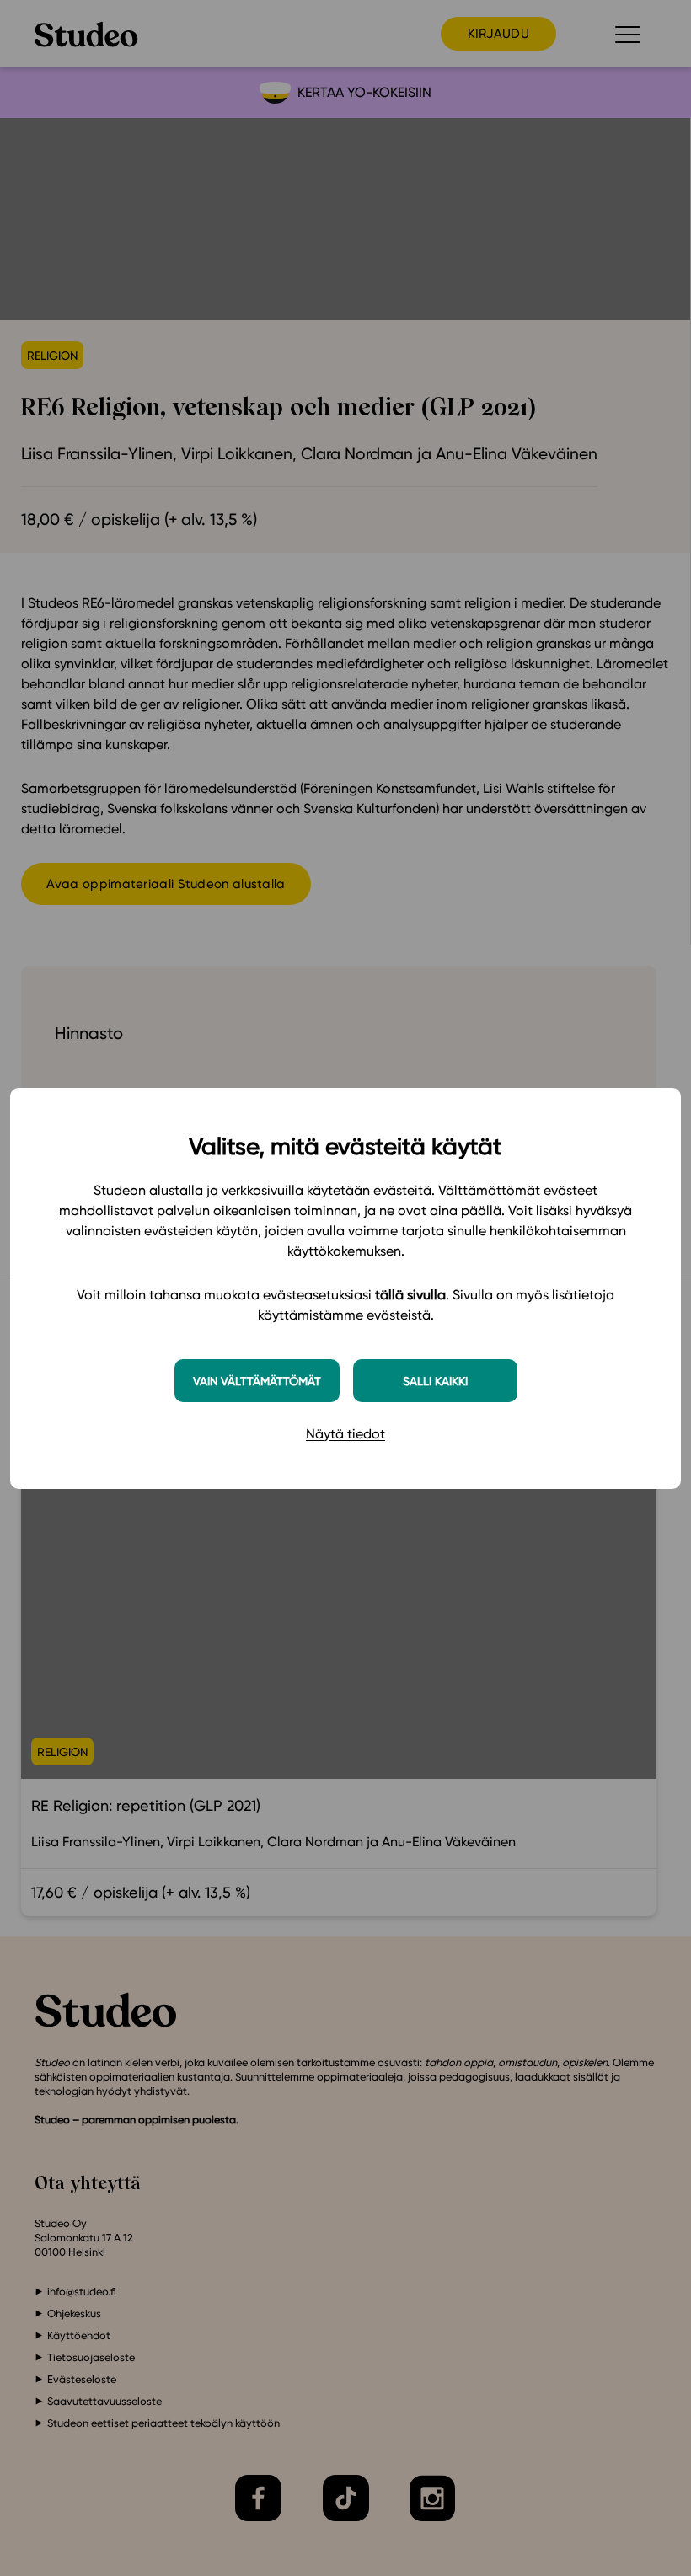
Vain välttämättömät (257, 1381)
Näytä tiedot (345, 1434)
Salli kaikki (435, 1381)
